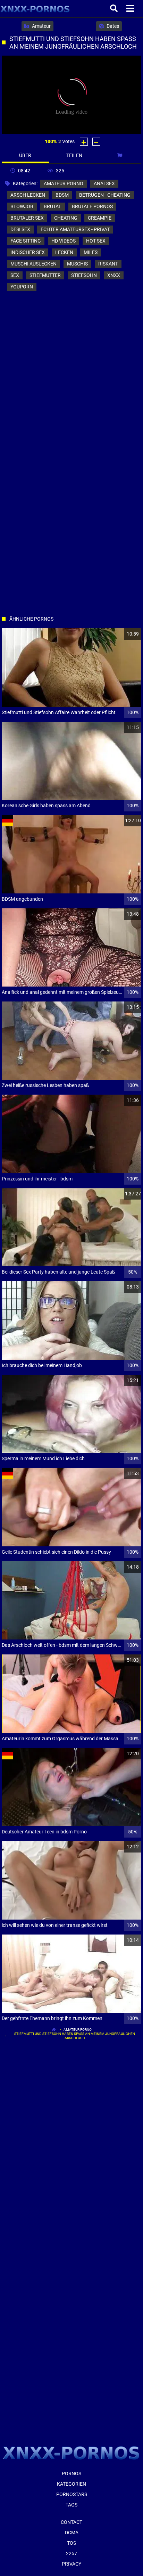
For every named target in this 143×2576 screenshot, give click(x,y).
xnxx (114, 275)
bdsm (62, 195)
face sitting (26, 241)
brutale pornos (92, 206)
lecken (64, 252)
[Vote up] (84, 142)
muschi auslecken (33, 264)
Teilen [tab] (74, 155)
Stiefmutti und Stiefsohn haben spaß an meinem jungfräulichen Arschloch (75, 2036)
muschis (77, 264)
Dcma (72, 2533)
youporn (22, 287)
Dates (112, 26)
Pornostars (72, 2494)
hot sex (96, 241)
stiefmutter (45, 275)
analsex (104, 183)
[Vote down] (96, 142)
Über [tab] (25, 155)
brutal (53, 206)
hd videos (64, 241)
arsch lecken (28, 195)
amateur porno (64, 183)
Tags (71, 2505)
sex (15, 275)
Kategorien (71, 2484)
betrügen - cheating (105, 195)
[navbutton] (131, 9)
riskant (108, 264)
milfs (91, 252)
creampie (100, 218)
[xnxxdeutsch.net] (35, 9)
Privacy (71, 2564)
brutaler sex (27, 218)
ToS (71, 2543)
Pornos (71, 2473)
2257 (71, 2553)
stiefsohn (84, 275)
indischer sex (28, 252)
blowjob (22, 206)
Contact (71, 2522)
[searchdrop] (115, 9)
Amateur (41, 26)
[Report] (120, 155)
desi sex (20, 229)
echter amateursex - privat (75, 229)
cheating (66, 218)
